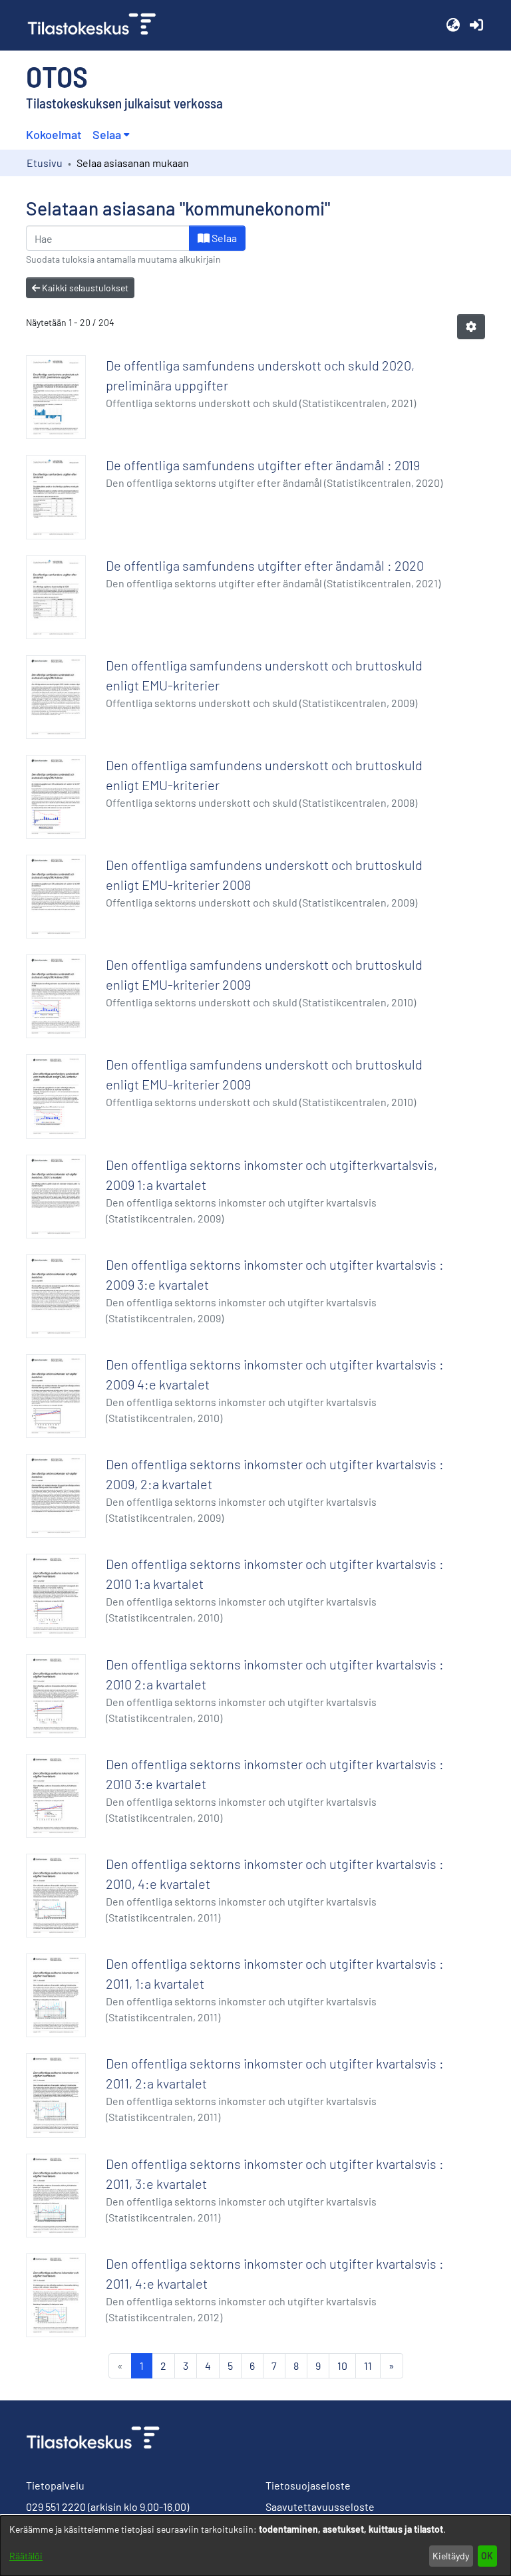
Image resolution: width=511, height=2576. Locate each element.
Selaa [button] (107, 134)
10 (342, 2365)
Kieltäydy (451, 2556)
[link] (97, 25)
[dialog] (255, 2546)
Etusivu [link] (45, 163)
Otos (57, 76)
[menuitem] (111, 135)
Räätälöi (26, 2556)
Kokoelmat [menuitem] (54, 134)
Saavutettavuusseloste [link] (320, 2506)
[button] (453, 25)
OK (487, 2556)
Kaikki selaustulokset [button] (84, 288)
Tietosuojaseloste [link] (308, 2485)
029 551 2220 (56, 2506)
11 (368, 2365)
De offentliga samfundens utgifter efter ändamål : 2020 (265, 565)
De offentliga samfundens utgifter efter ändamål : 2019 (263, 465)
